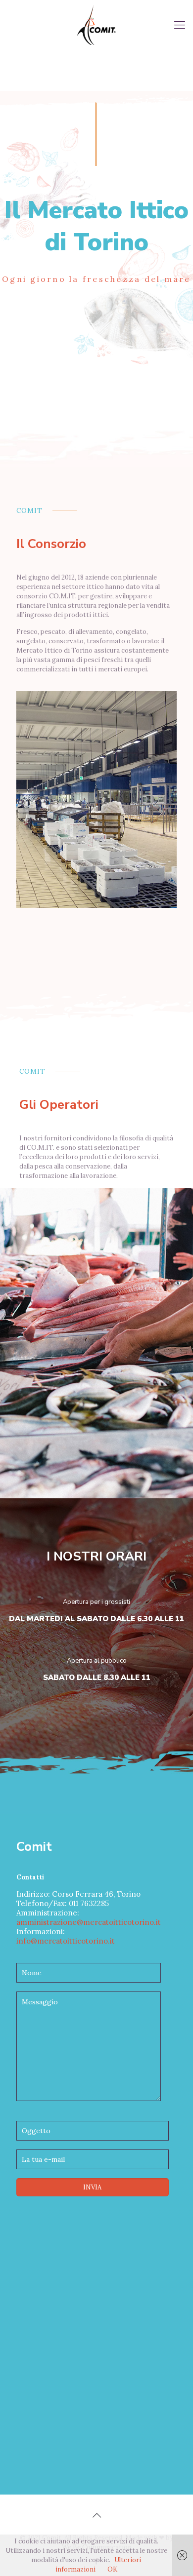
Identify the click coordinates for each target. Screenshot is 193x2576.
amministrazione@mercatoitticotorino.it (89, 1922)
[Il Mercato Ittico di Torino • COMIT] (96, 25)
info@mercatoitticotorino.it (66, 1941)
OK (112, 2569)
